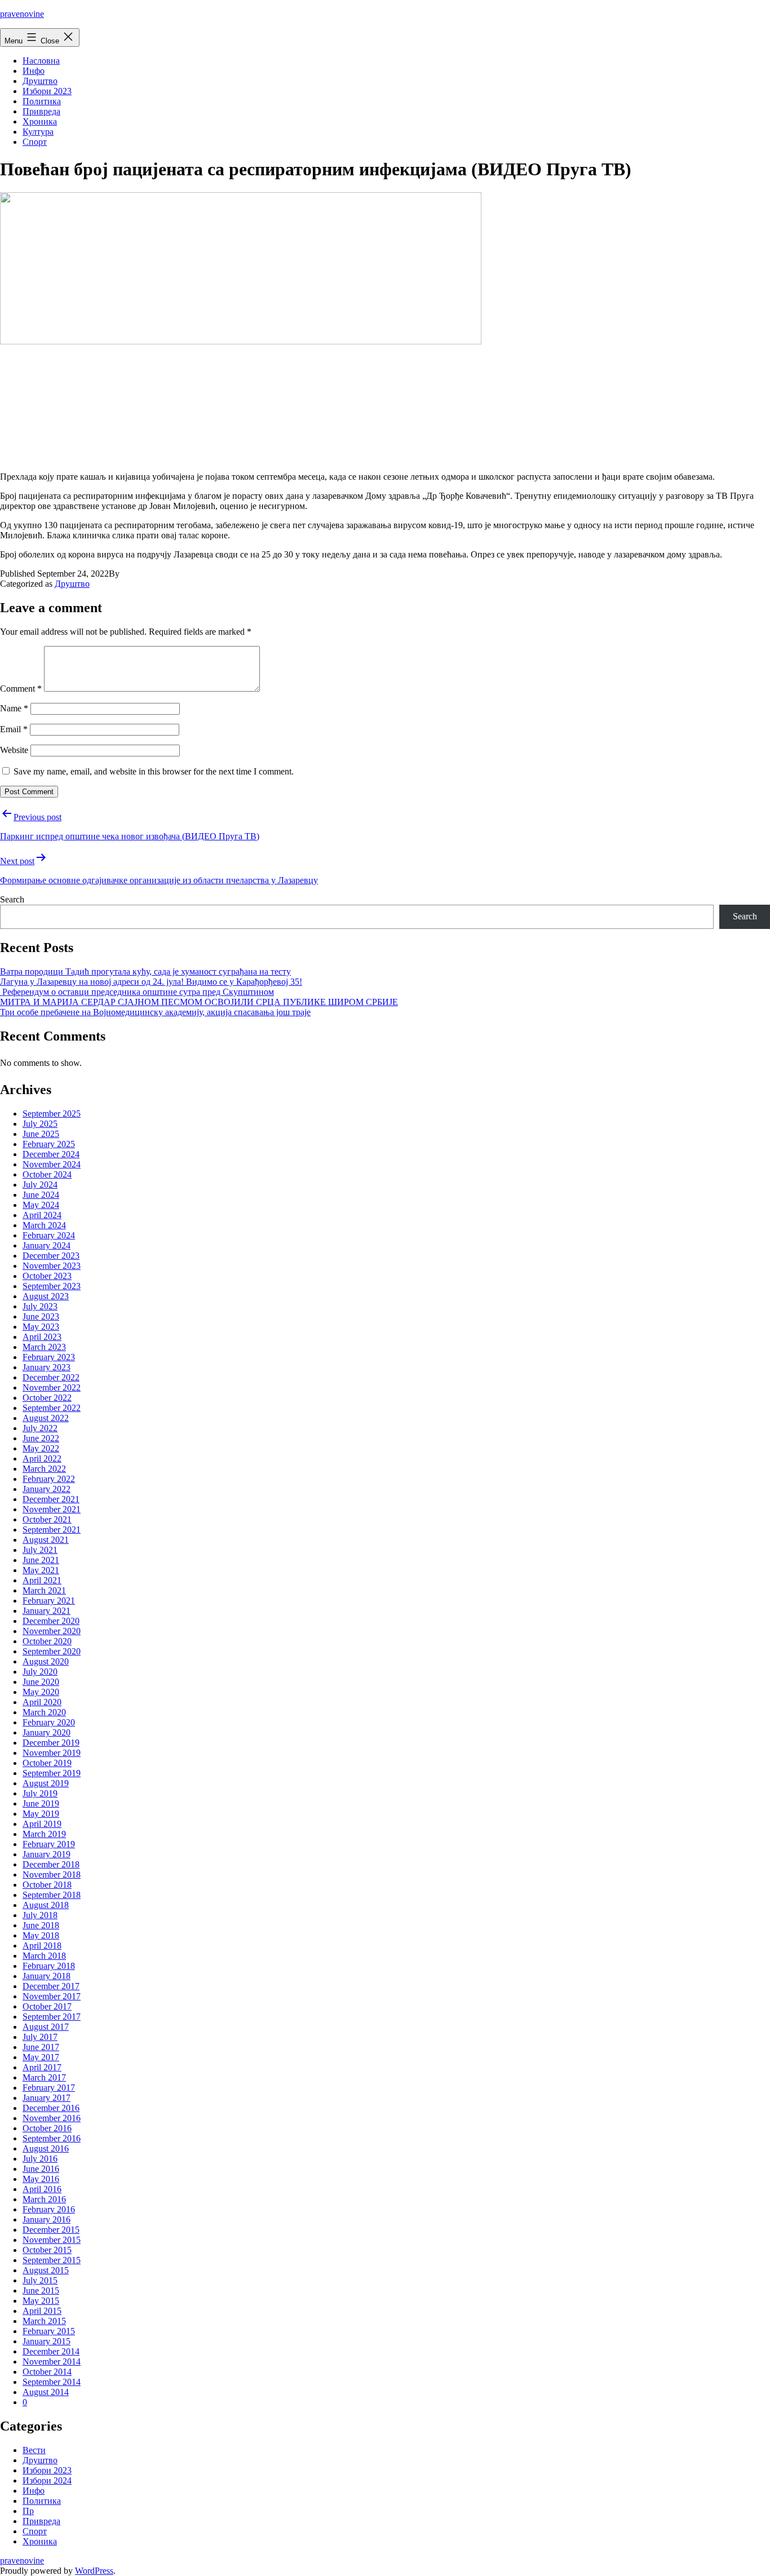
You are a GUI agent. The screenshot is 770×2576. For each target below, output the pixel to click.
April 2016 (42, 2189)
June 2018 (41, 1925)
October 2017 (47, 2006)
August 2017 (46, 2027)
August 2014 (46, 2392)
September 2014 (52, 2382)
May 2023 (41, 1327)
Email (14, 729)
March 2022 (44, 1469)
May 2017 (41, 2057)
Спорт (35, 142)
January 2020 (47, 1732)
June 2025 (41, 1134)
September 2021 (52, 1530)
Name (14, 708)
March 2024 (44, 1225)
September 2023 (52, 1286)
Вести (34, 2450)
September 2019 (52, 1773)
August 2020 (46, 1661)
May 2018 (41, 1935)
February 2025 (49, 1144)
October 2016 (47, 2128)
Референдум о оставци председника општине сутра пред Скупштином (137, 992)
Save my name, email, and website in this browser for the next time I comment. (154, 771)
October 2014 (47, 2372)
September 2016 (52, 2138)
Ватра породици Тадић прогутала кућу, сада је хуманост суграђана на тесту (145, 971)
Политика (42, 101)
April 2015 (42, 2311)
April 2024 (42, 1215)
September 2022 (52, 1408)
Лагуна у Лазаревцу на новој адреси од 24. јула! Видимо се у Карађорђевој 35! (151, 982)
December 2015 (51, 2230)
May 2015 (41, 2301)
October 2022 (47, 1398)
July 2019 (40, 1793)
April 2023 (42, 1337)
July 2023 (40, 1306)
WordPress (94, 2571)
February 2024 (49, 1235)
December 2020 (51, 1621)
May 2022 (41, 1448)
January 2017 (47, 2098)
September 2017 (52, 2017)
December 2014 (51, 2351)
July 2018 (40, 1915)
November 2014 (52, 2362)
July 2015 (40, 2280)
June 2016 (41, 2169)
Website (14, 750)
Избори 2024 (47, 2480)
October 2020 (47, 1641)
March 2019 (44, 1834)
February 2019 (49, 1844)
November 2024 (52, 1164)
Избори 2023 (47, 91)
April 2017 (42, 2067)
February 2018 (49, 1966)
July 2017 (40, 2037)
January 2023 (47, 1367)
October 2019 (47, 1763)
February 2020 (49, 1722)
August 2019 (46, 1783)
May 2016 (41, 2179)
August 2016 (46, 2148)
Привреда (41, 111)
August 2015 (46, 2270)
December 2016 (51, 2108)
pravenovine (22, 14)
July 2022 (40, 1428)
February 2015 (49, 2331)
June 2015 (41, 2290)
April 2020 (42, 1702)
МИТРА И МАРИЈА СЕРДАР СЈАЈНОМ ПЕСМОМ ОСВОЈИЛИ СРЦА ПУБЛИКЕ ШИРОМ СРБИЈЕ (199, 1002)
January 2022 (47, 1489)
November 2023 (52, 1266)
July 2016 (40, 2159)
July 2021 (40, 1550)
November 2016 (52, 2118)
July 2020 (40, 1672)
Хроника (40, 121)
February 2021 (49, 1601)
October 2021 (47, 1519)
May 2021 (41, 1570)
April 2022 (42, 1459)
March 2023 (44, 1347)
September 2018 (52, 1895)
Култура (38, 132)
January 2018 (47, 1976)
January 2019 (47, 1854)
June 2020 (41, 1682)
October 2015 (47, 2250)
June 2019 (41, 1803)
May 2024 (41, 1205)
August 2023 (46, 1296)
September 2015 (52, 2260)
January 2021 (47, 1611)
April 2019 (42, 1824)
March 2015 (44, 2321)
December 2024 (51, 1154)
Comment (21, 689)
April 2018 (42, 1946)
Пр (28, 2511)
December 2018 (51, 1864)
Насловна (41, 61)
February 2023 (49, 1357)
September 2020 (52, 1651)
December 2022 (51, 1377)
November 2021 (52, 1509)
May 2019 (41, 1814)
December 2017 (51, 1986)
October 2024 (47, 1174)
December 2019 (51, 1743)
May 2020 (41, 1692)
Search (12, 899)
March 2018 (44, 1956)
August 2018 (46, 1905)
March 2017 (44, 2077)
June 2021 (41, 1560)
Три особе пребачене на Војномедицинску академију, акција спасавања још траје (155, 1012)
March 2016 (44, 2199)
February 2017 (49, 2088)
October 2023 (47, 1276)
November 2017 (52, 1996)
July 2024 (40, 1185)
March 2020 (44, 1712)
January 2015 (47, 2341)
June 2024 (41, 1195)
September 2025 (52, 1114)
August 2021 (46, 1540)
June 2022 (41, 1438)
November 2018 (52, 1875)
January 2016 (47, 2219)
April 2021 (42, 1580)
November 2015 (52, 2240)
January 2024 (47, 1245)
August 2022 (46, 1418)
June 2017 (41, 2047)
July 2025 (40, 1124)
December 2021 (51, 1499)
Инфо (34, 71)
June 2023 (41, 1316)
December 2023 (51, 1256)
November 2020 (52, 1631)
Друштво (40, 81)
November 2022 (52, 1387)
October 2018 (47, 1885)
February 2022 (49, 1479)
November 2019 (52, 1753)
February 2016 (49, 2209)
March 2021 (44, 1590)
